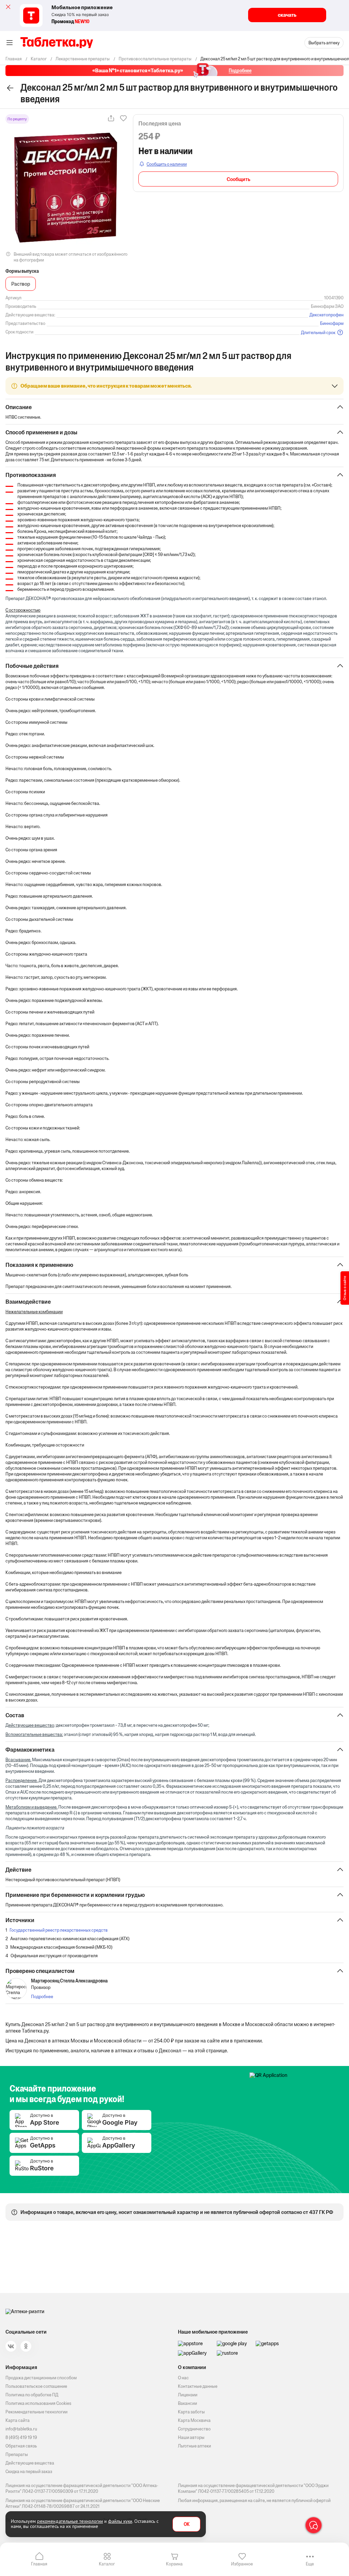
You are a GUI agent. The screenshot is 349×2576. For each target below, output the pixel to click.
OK (187, 2524)
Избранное (242, 2564)
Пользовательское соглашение (36, 2386)
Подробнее (42, 1997)
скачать (287, 15)
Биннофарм (332, 323)
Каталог (107, 2564)
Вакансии (187, 2403)
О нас (183, 2378)
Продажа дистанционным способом (41, 2378)
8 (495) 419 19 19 (21, 2437)
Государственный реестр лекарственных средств (59, 1930)
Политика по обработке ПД (32, 2395)
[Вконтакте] (11, 2346)
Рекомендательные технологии (36, 2412)
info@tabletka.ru (21, 2429)
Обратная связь (21, 2446)
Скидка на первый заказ (29, 2472)
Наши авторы (191, 2437)
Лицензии (188, 2395)
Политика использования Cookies (38, 2403)
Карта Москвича (194, 2420)
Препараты (17, 2454)
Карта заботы (191, 2412)
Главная (39, 2564)
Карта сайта (18, 2420)
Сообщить (238, 179)
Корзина (174, 2564)
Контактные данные (198, 2386)
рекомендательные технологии (70, 2521)
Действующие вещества (30, 2463)
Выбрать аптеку (324, 43)
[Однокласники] (26, 2346)
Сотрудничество (194, 2429)
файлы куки (120, 2521)
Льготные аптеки (194, 2446)
